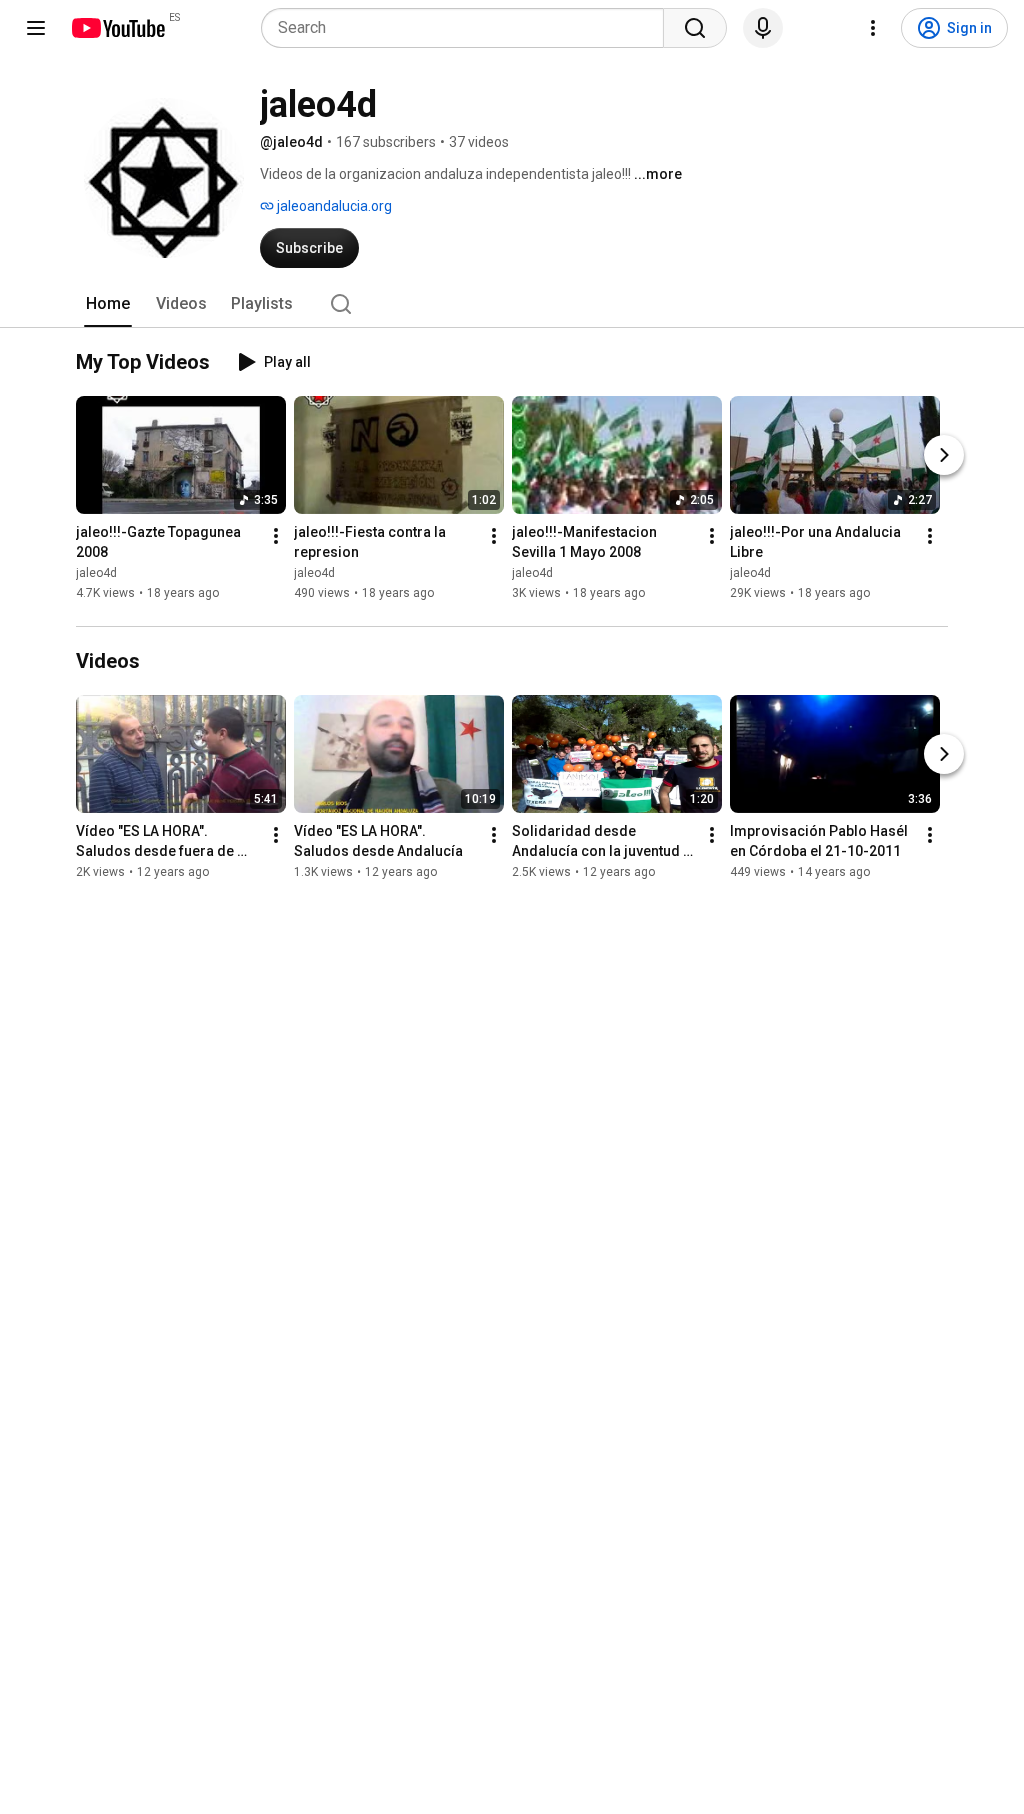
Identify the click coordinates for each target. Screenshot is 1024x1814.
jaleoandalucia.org (333, 206)
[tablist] (512, 304)
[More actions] (276, 536)
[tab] (108, 304)
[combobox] (468, 28)
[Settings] (873, 28)
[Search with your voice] (763, 28)
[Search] (695, 28)
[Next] (944, 455)
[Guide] (36, 28)
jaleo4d (96, 573)
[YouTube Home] (117, 28)
